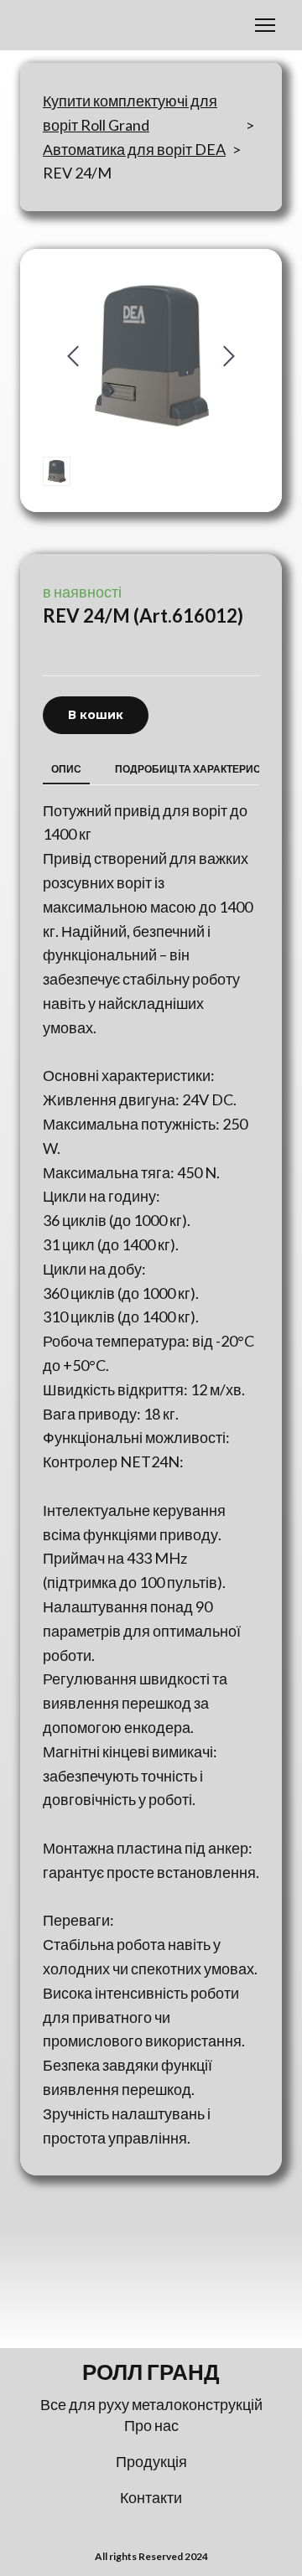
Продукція (151, 2461)
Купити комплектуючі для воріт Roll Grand (130, 113)
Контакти (151, 2497)
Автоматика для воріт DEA (134, 149)
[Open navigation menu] (265, 25)
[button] (96, 715)
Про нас (151, 2425)
